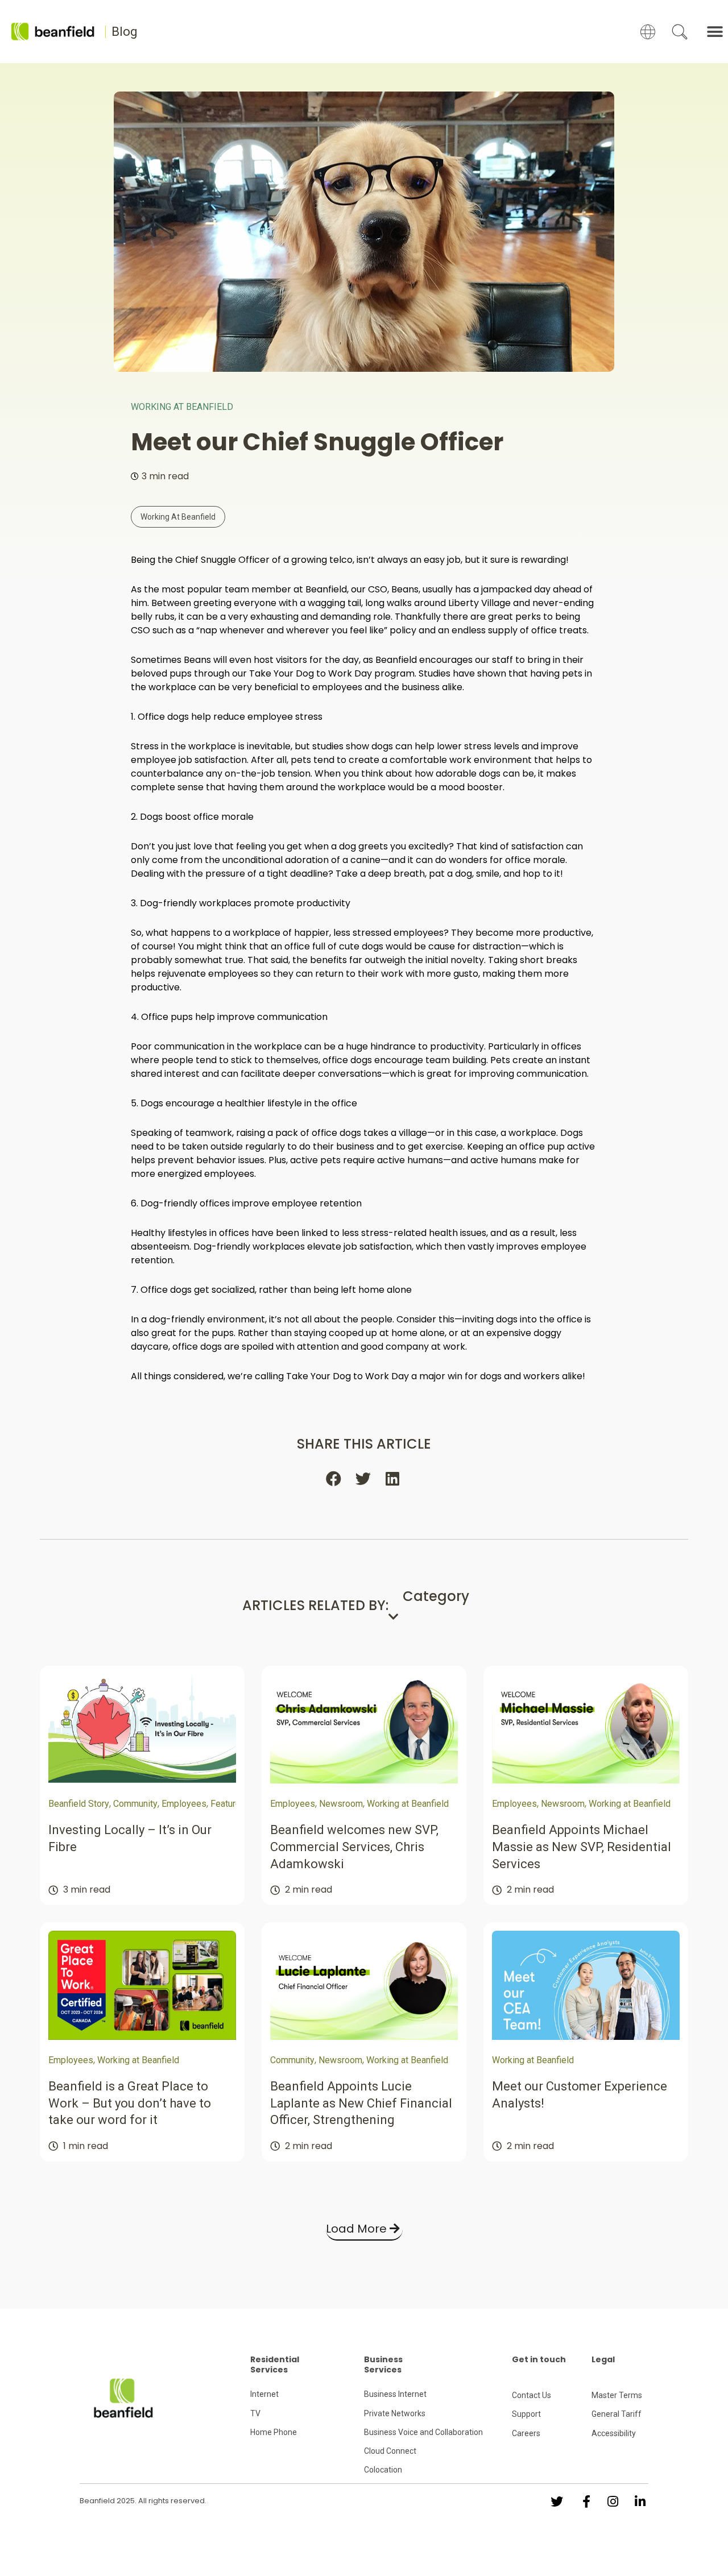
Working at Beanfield (182, 407)
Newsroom (341, 1804)
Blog (125, 32)
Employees (184, 1804)
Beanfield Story (79, 1804)
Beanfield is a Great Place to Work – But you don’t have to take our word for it (130, 2103)
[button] (715, 32)
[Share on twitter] (364, 1479)
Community (135, 1804)
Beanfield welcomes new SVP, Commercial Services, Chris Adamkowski (354, 1847)
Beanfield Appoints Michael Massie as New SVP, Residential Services (582, 1847)
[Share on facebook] (334, 1479)
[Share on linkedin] (394, 1479)
